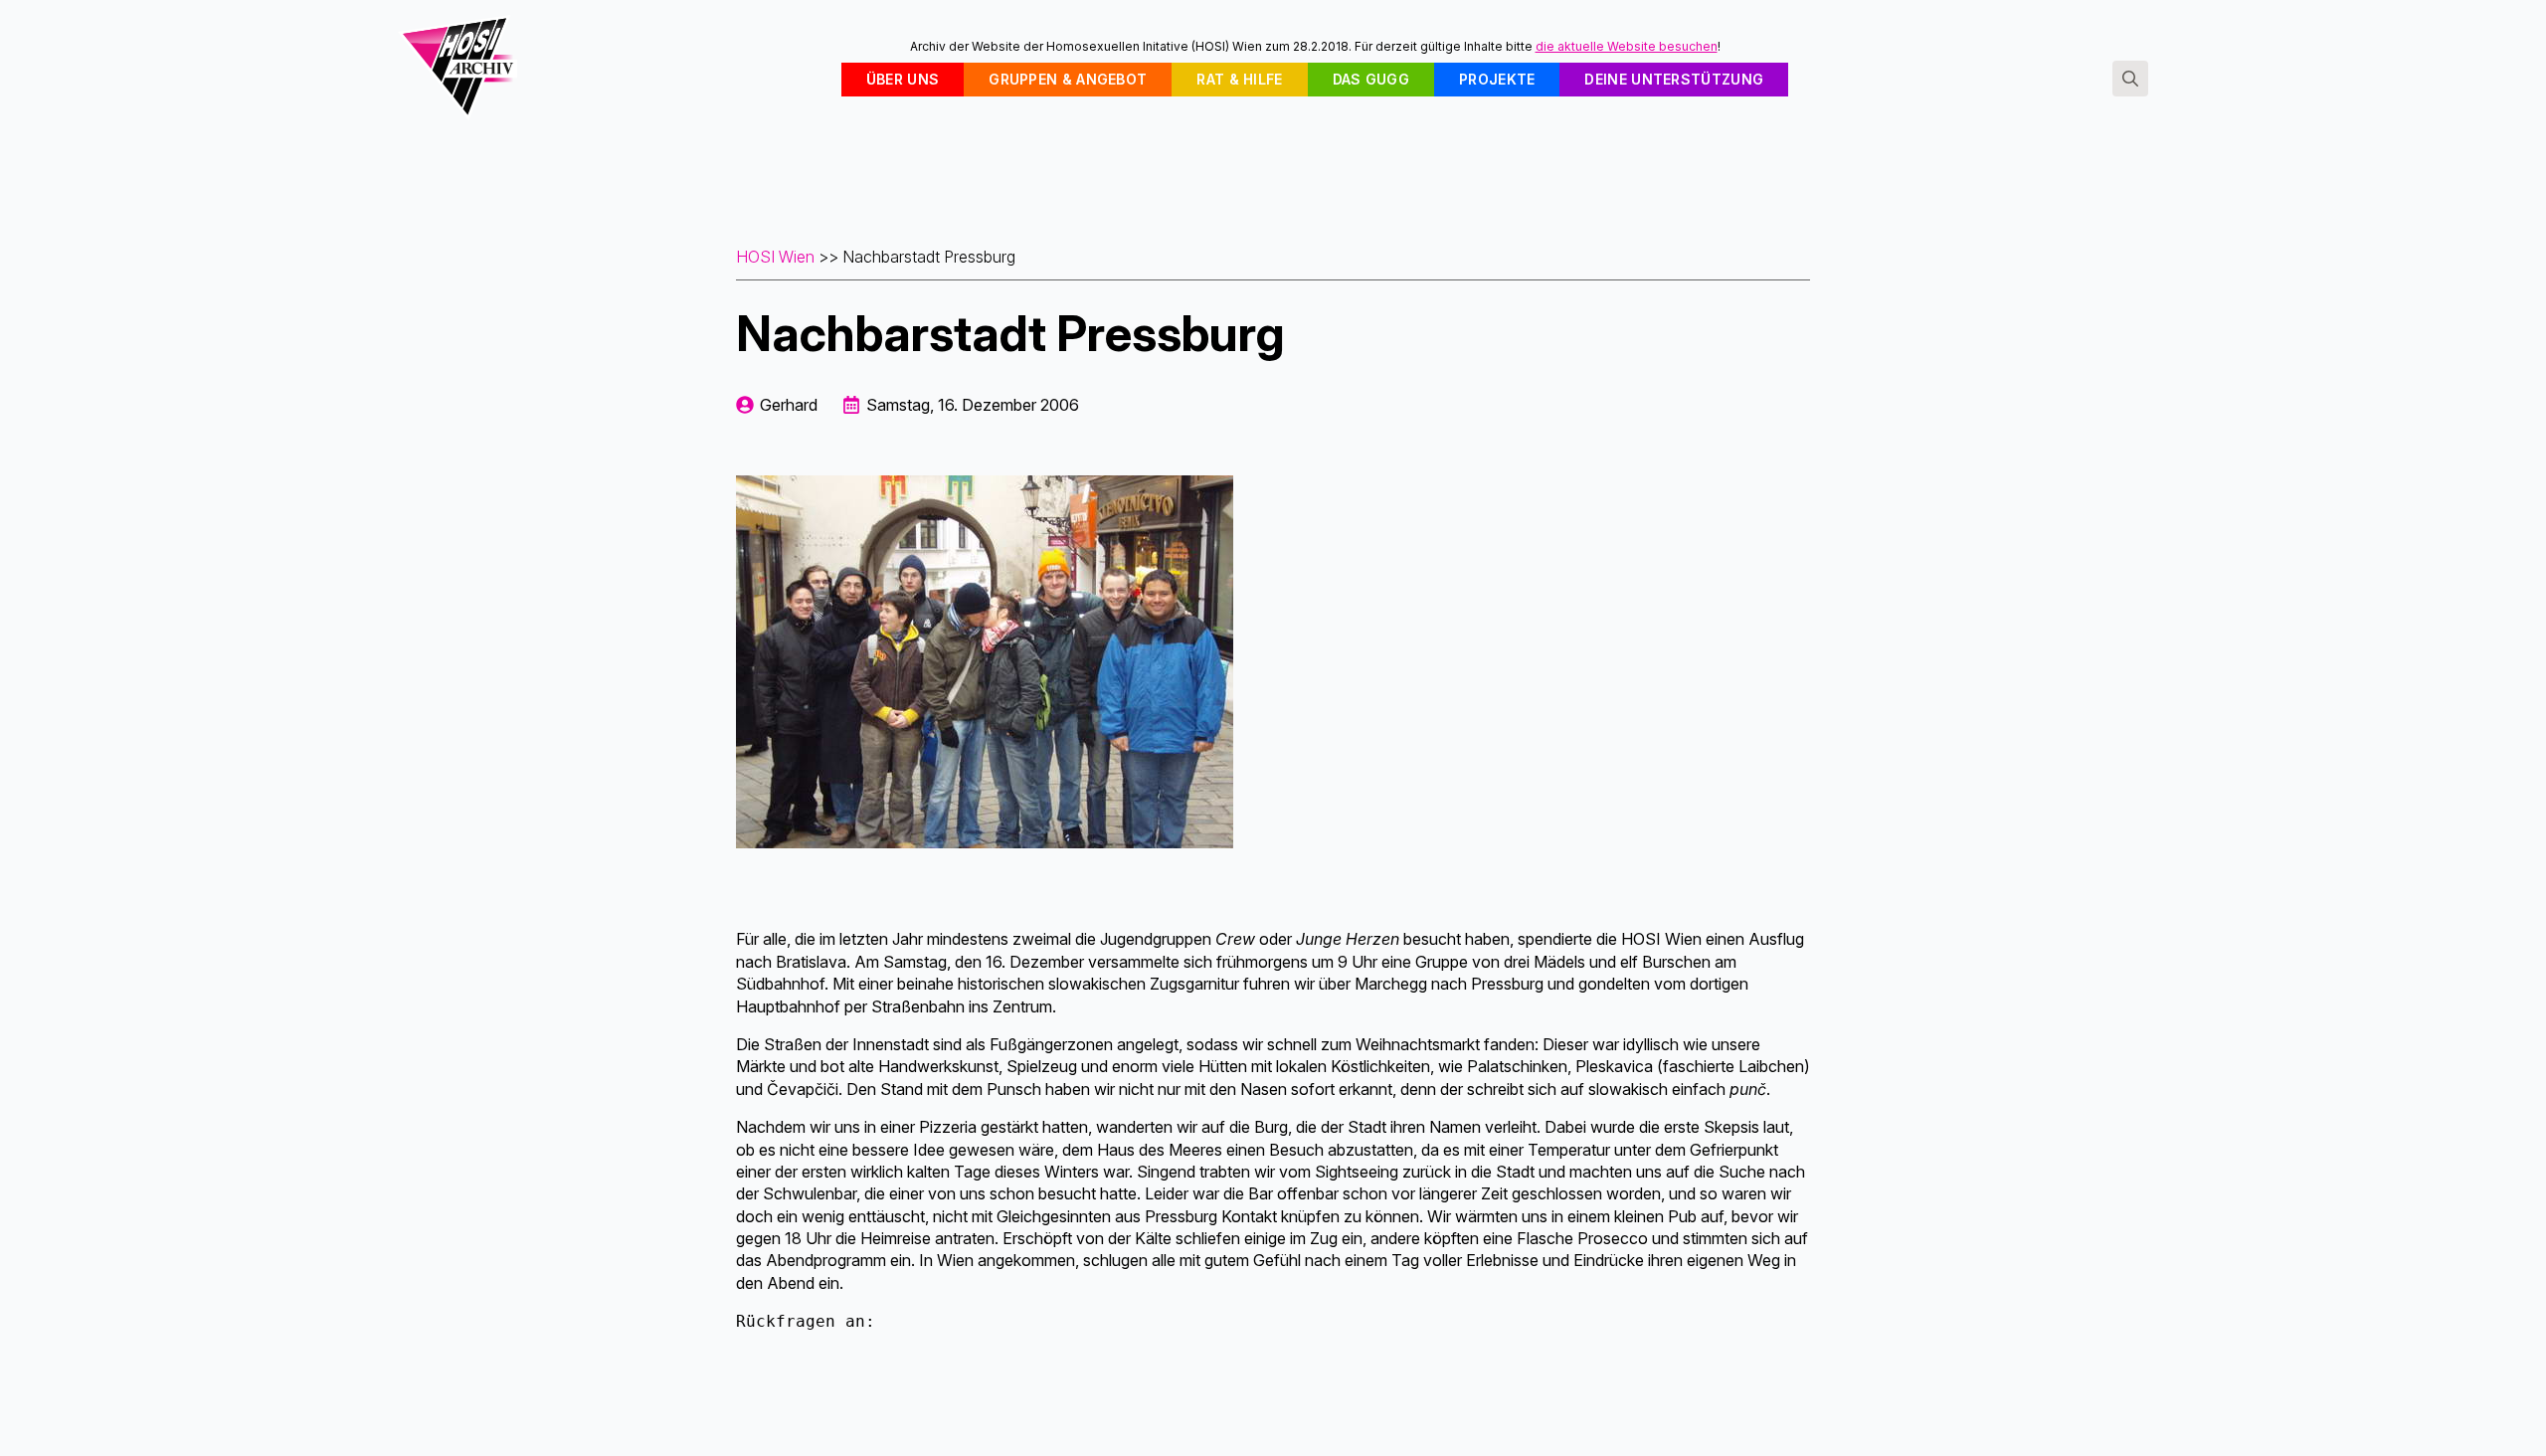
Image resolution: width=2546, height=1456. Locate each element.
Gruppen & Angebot (1068, 79)
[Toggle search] (2130, 79)
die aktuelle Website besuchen (1627, 46)
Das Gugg (1371, 79)
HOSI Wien (775, 257)
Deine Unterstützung (1674, 79)
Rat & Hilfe (1239, 79)
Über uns (903, 79)
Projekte (1497, 79)
